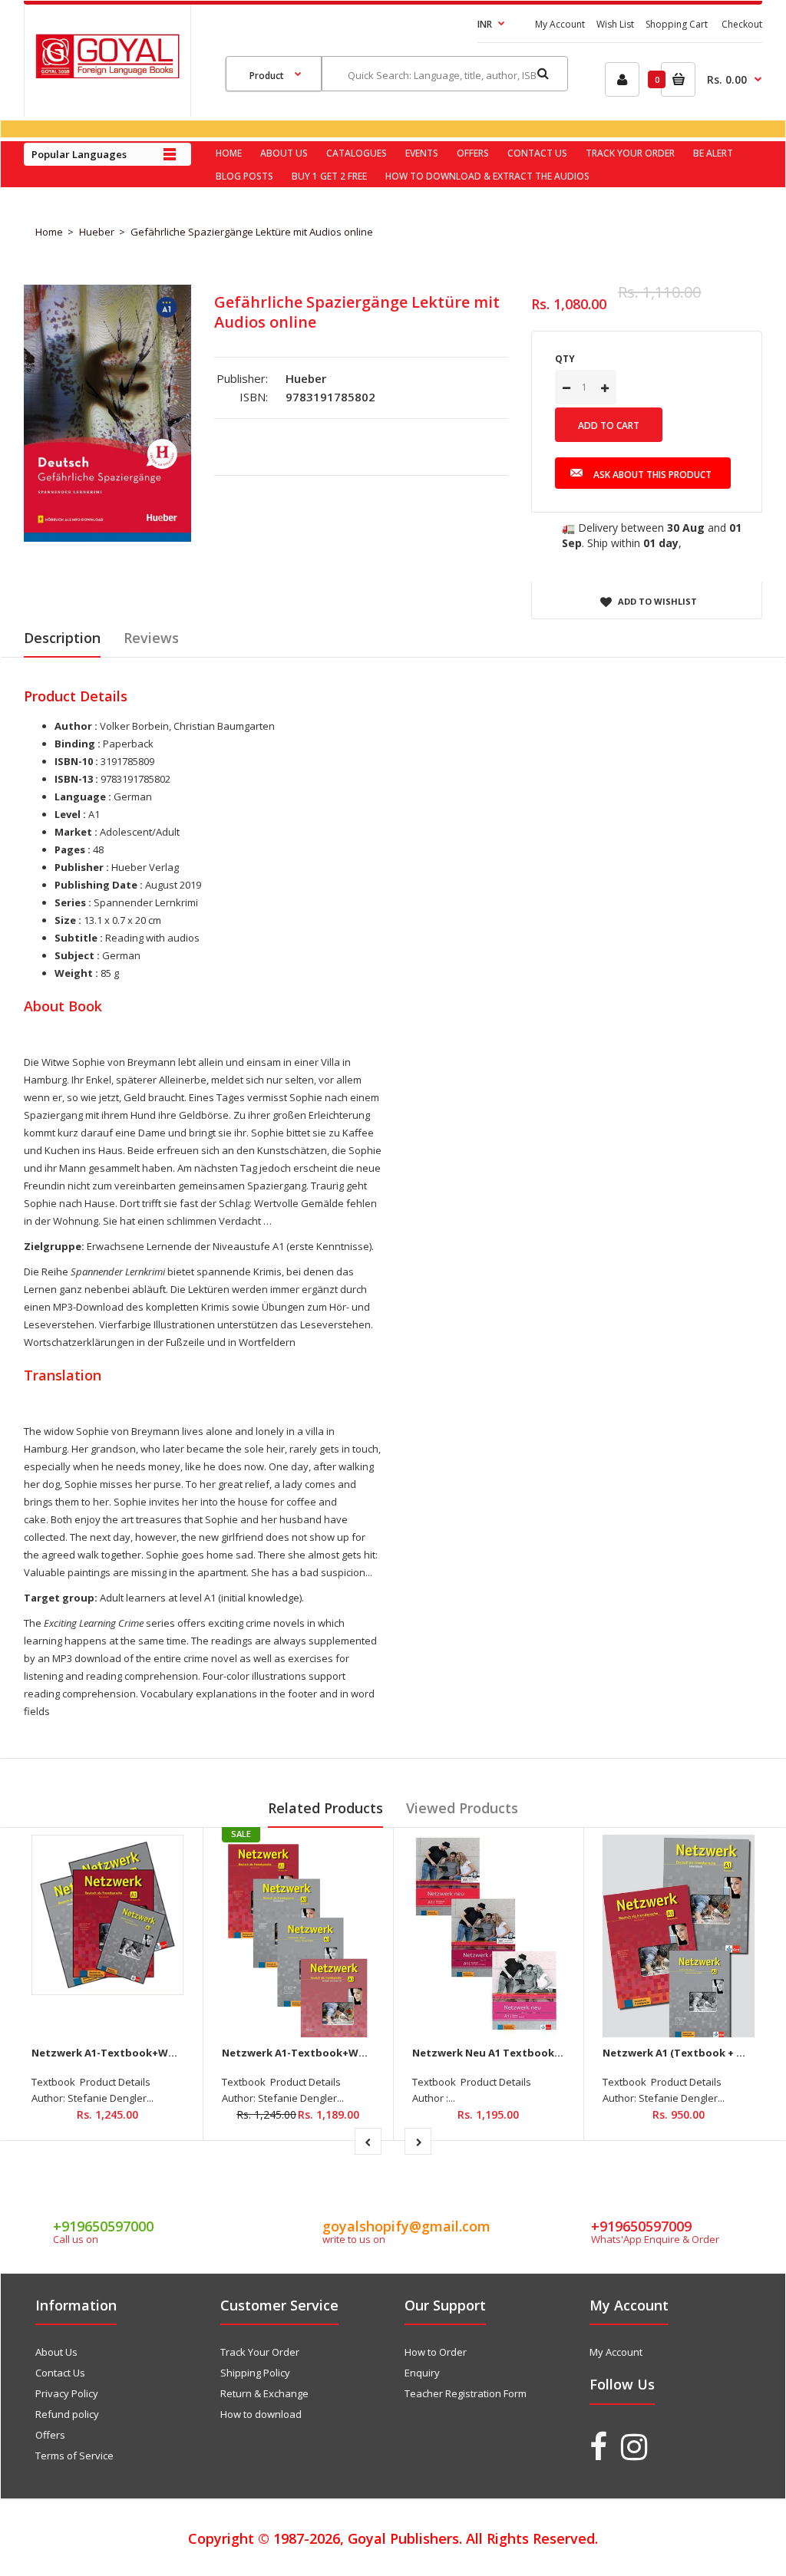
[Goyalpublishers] (107, 74)
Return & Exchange (264, 2393)
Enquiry (422, 2373)
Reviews (151, 638)
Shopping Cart (677, 24)
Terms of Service (74, 2456)
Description (62, 638)
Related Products (325, 1808)
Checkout (742, 24)
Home (49, 232)
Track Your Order (260, 2352)
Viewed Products (462, 1808)
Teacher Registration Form (466, 2393)
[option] (107, 413)
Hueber (97, 232)
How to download (261, 2414)
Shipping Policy (255, 2373)
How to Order (436, 2352)
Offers (50, 2435)
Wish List (615, 24)
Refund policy (67, 2414)
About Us (56, 2352)
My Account (560, 24)
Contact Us (60, 2373)
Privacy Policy (67, 2393)
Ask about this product (652, 475)
